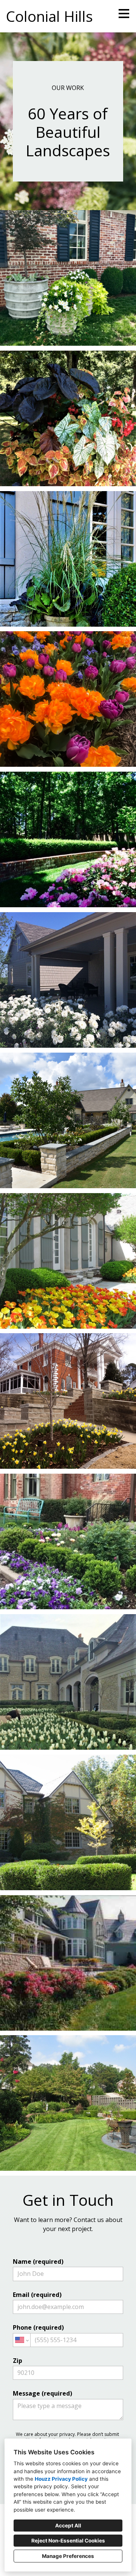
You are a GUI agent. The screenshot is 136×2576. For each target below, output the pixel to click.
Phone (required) (38, 2327)
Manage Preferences (68, 2556)
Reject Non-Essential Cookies (68, 2541)
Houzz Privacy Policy (61, 2479)
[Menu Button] (124, 14)
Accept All (68, 2526)
